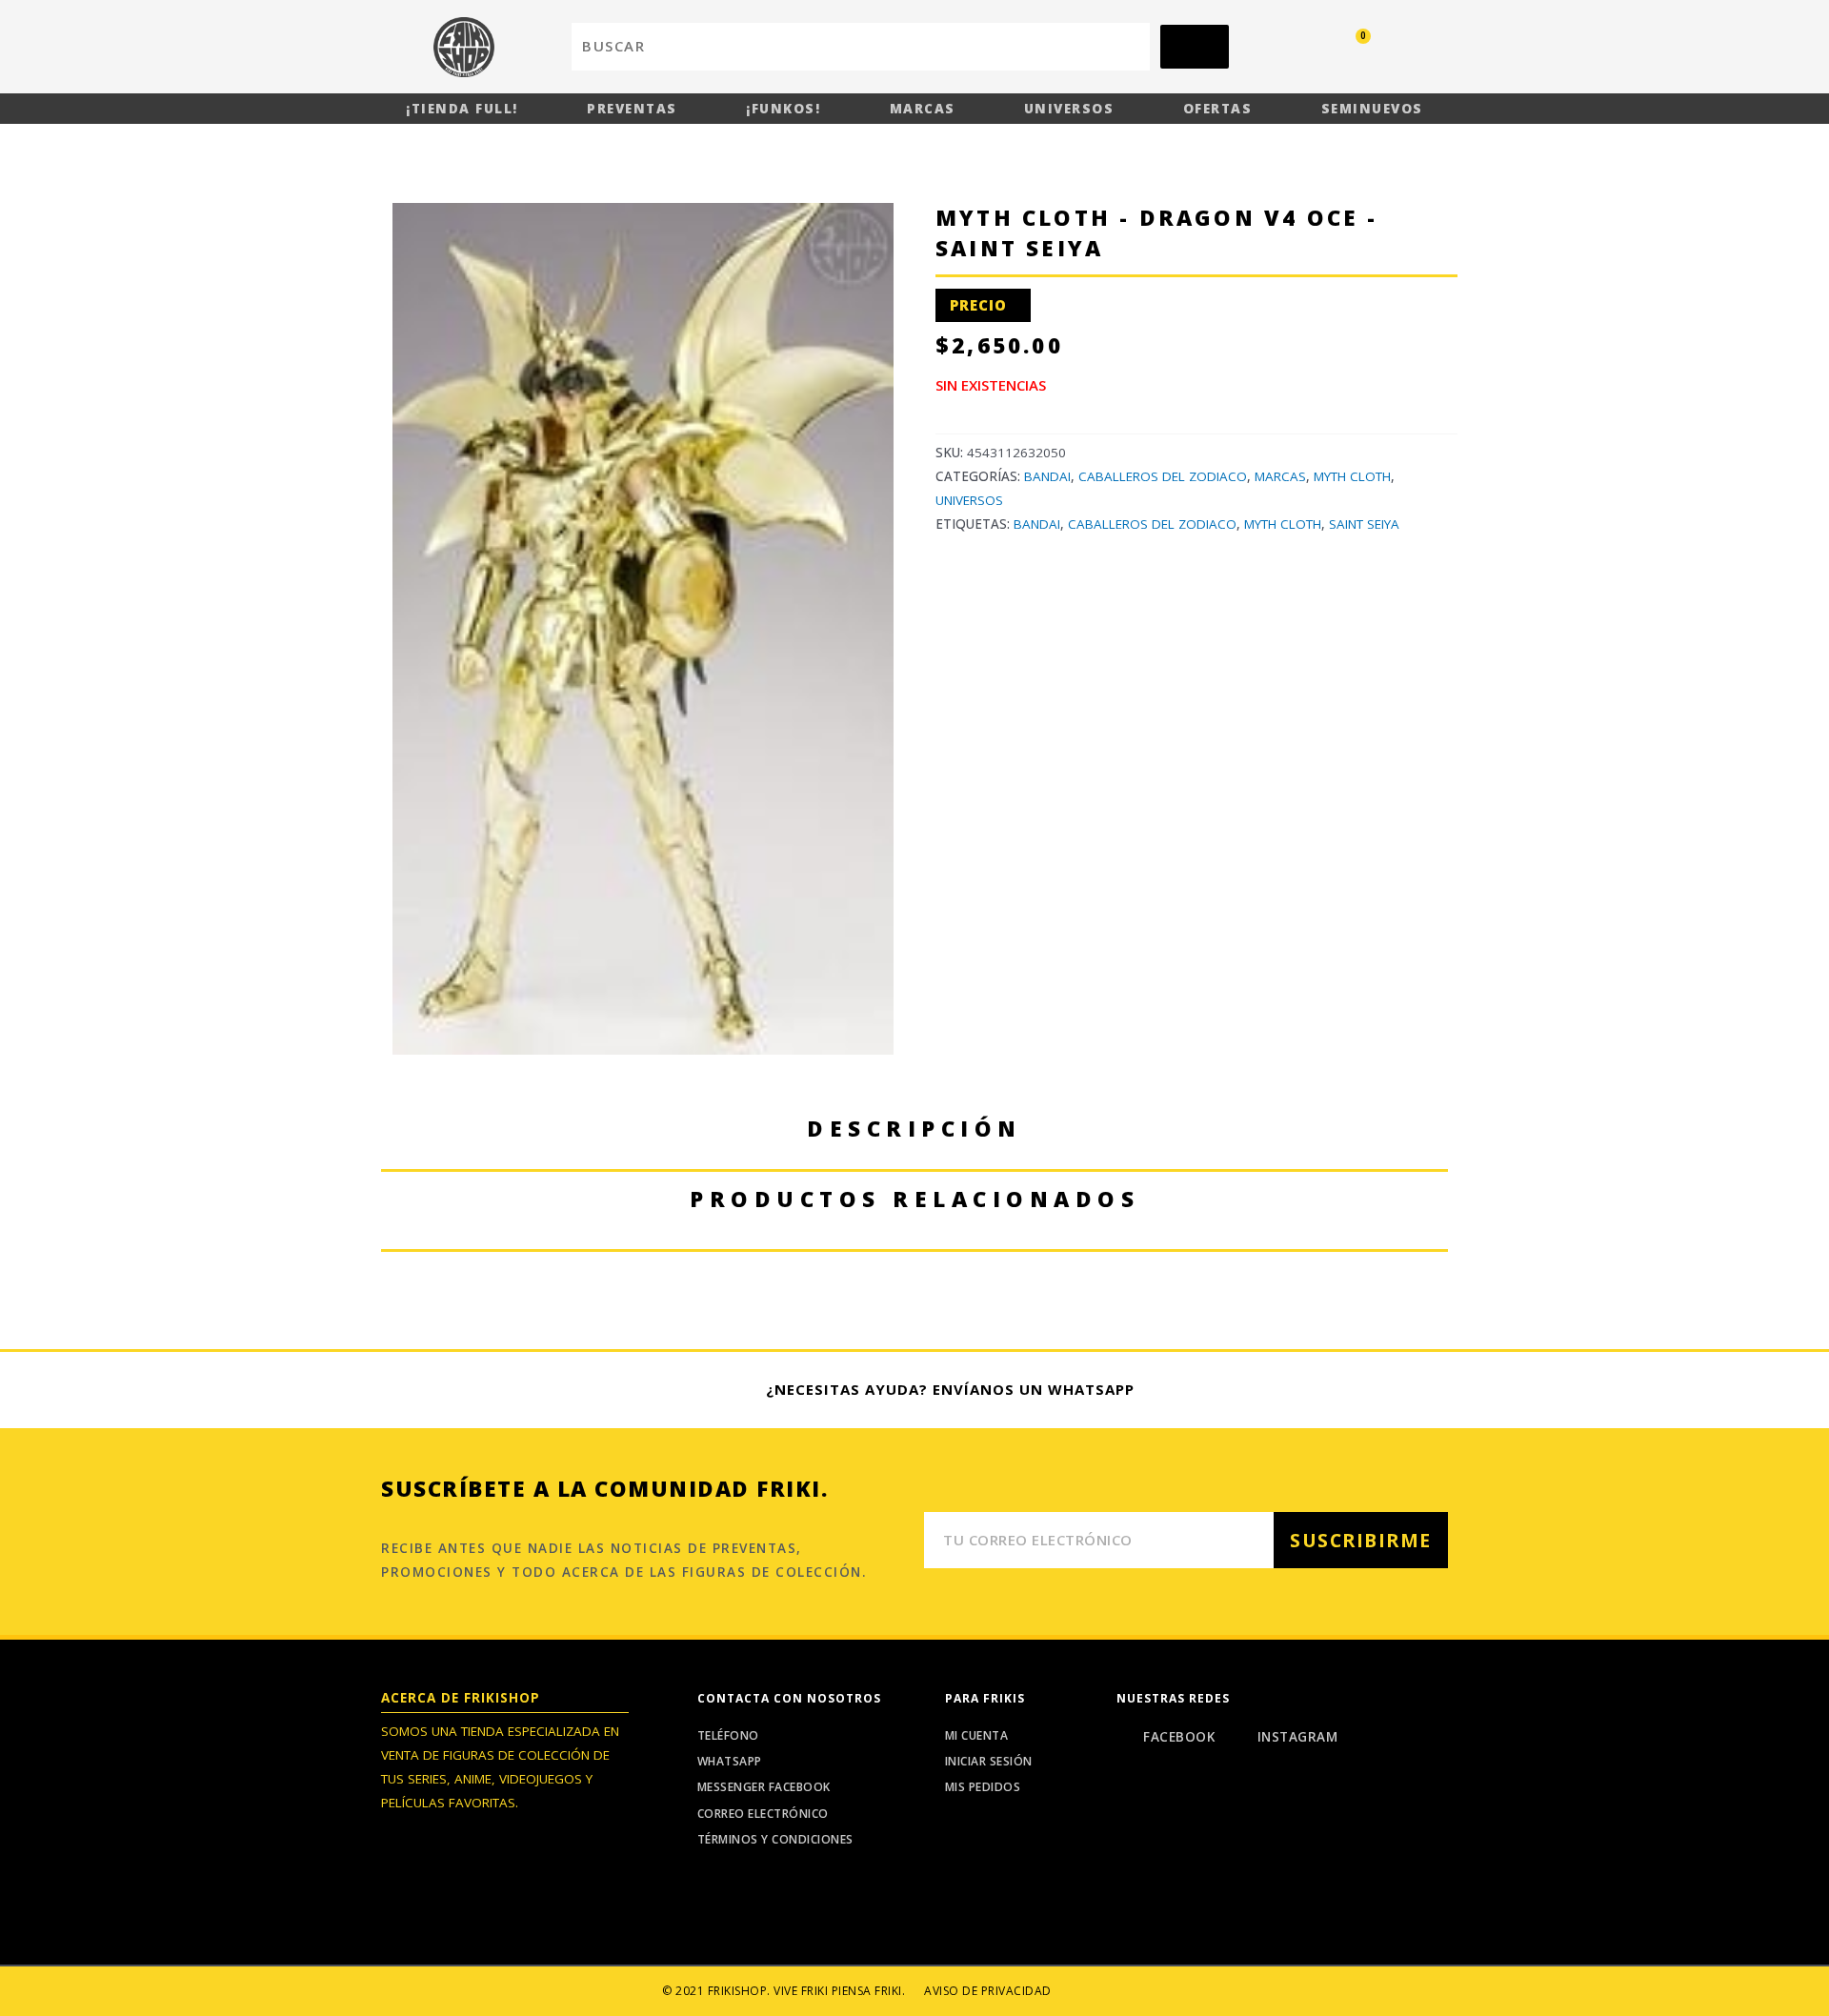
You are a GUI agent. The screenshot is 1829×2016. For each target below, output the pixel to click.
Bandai (1047, 476)
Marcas (923, 109)
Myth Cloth (1352, 476)
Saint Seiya (1364, 524)
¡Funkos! (783, 109)
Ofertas (1218, 109)
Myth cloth (1283, 524)
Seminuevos (1372, 109)
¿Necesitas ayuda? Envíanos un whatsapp (950, 1389)
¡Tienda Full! (462, 109)
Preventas (632, 109)
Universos (1069, 109)
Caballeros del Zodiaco (1163, 476)
